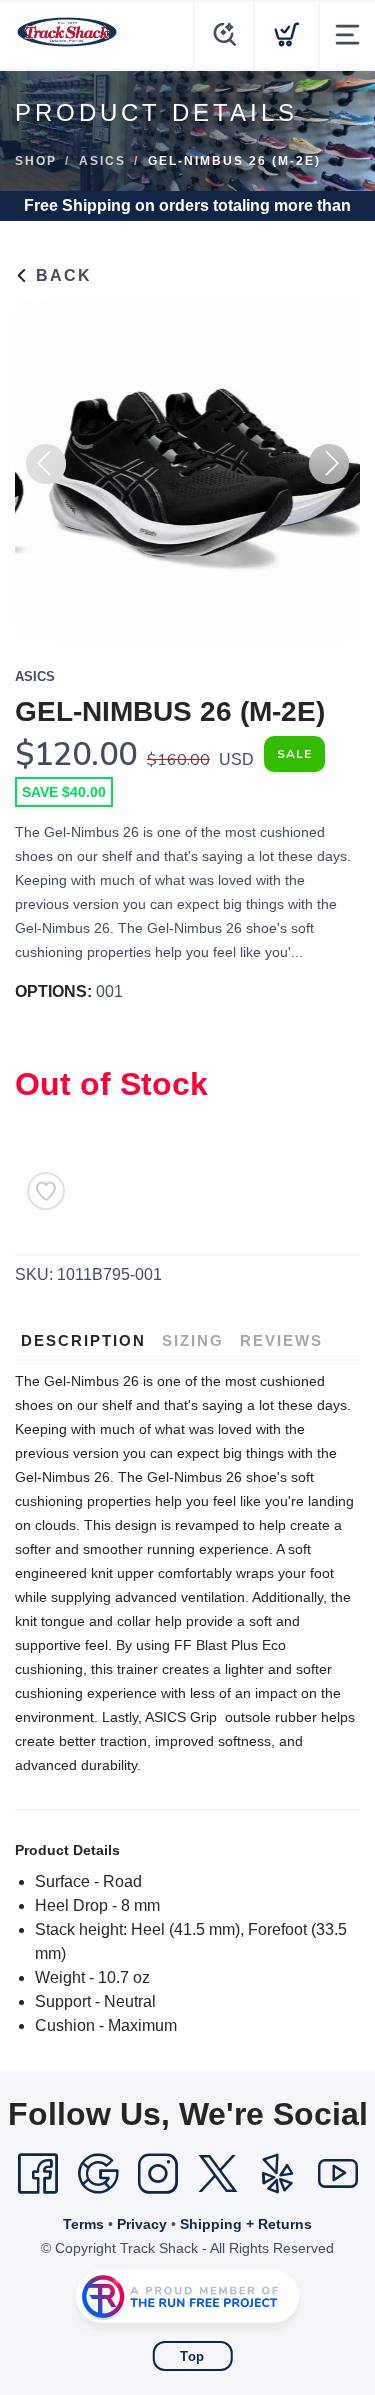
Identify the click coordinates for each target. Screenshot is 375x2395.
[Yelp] (278, 2174)
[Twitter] (218, 2174)
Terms (83, 2224)
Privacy (142, 2224)
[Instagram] (158, 2174)
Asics (102, 161)
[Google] (98, 2174)
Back (61, 275)
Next (329, 464)
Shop (36, 161)
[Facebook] (38, 2174)
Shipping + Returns (246, 2224)
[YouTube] (338, 2174)
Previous (46, 464)
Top (192, 2356)
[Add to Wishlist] (46, 1191)
